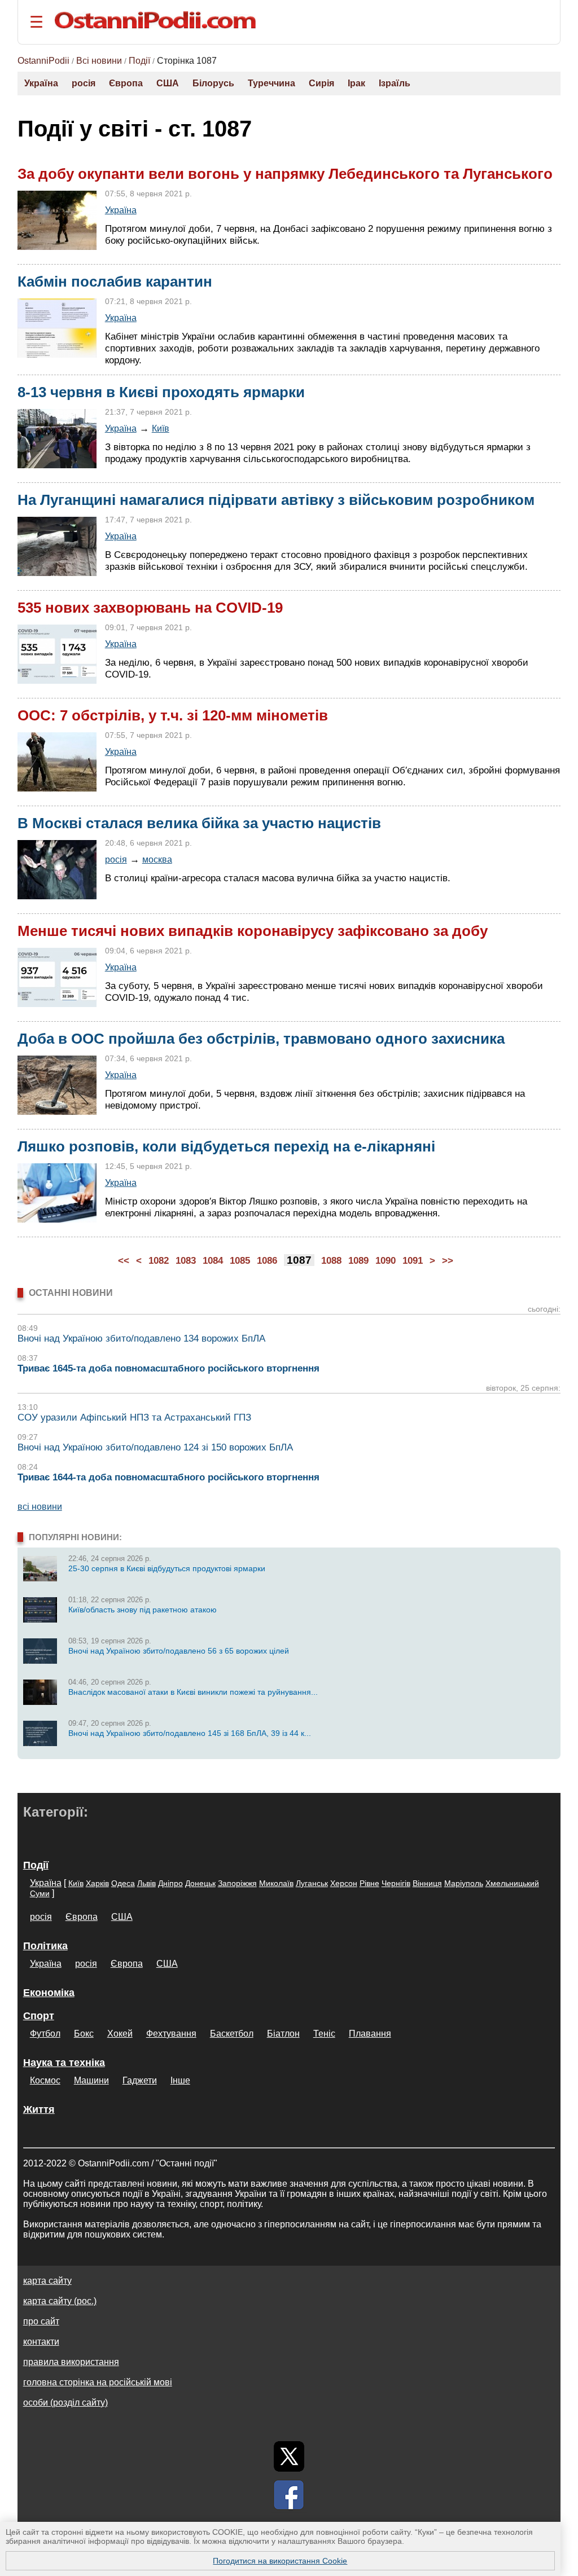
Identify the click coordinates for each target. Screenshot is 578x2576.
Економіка (49, 1993)
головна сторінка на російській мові (98, 2382)
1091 (413, 1261)
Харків (97, 1883)
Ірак (356, 83)
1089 (358, 1261)
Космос (45, 2080)
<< (124, 1261)
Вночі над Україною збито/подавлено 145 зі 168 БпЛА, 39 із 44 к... (190, 1733)
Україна (41, 83)
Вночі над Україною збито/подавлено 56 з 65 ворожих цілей (179, 1651)
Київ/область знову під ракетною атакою (143, 1610)
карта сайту (47, 2281)
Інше (180, 2080)
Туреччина (272, 83)
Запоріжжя (237, 1883)
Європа (126, 83)
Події (139, 61)
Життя (39, 2109)
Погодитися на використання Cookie (280, 2561)
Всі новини (99, 61)
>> (448, 1261)
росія (84, 83)
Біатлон (283, 2034)
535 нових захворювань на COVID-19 (150, 608)
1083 (186, 1261)
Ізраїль (395, 83)
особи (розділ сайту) (65, 2403)
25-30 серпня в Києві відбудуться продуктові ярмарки (167, 1568)
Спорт (39, 2016)
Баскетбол (232, 2034)
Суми (40, 1893)
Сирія (321, 83)
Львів (146, 1883)
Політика (45, 1946)
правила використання (71, 2362)
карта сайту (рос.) (60, 2301)
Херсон (344, 1883)
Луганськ (312, 1883)
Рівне (369, 1883)
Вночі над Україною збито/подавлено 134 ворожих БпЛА (141, 1338)
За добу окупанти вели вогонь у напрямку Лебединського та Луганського (285, 174)
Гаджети (140, 2080)
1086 (267, 1261)
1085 (240, 1261)
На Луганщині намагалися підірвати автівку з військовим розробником (276, 500)
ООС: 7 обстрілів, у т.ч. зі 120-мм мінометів (173, 715)
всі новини (40, 1507)
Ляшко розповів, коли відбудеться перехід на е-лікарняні (226, 1146)
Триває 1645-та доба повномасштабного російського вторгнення (168, 1368)
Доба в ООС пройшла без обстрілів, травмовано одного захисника (261, 1039)
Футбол (45, 2034)
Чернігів (396, 1883)
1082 (159, 1261)
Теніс (324, 2034)
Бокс (84, 2034)
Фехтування (171, 2034)
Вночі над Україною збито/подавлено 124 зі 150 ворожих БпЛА (155, 1447)
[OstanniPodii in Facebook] (289, 2495)
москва (157, 859)
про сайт (41, 2321)
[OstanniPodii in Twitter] (289, 2456)
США (168, 83)
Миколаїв (276, 1883)
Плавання (370, 2034)
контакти (41, 2342)
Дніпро (170, 1883)
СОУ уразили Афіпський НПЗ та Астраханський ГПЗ (134, 1417)
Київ (161, 428)
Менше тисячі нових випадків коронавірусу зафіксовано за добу (253, 931)
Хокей (120, 2034)
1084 (213, 1261)
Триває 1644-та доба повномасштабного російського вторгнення (168, 1477)
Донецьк (200, 1883)
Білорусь (213, 83)
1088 (331, 1261)
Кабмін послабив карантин (115, 282)
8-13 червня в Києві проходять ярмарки (161, 392)
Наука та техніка (64, 2063)
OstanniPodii (43, 61)
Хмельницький (512, 1883)
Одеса (123, 1883)
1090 (386, 1261)
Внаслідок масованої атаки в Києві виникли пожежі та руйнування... (193, 1692)
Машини (91, 2080)
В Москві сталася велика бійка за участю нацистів (199, 823)
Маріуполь (464, 1883)
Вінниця (427, 1883)
